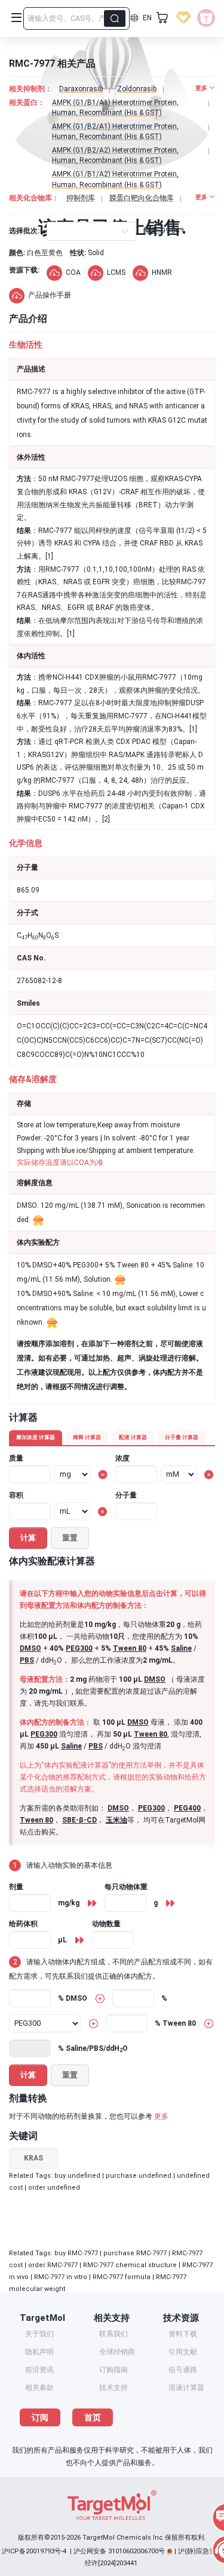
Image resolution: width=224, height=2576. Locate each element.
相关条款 (39, 2388)
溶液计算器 (186, 2388)
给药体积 (23, 1924)
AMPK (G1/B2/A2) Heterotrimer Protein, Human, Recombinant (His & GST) (115, 155)
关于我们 (39, 2334)
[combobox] (57, 231)
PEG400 (187, 1808)
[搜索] (115, 18)
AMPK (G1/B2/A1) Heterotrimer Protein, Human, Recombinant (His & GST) (115, 131)
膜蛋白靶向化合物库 (142, 198)
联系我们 (113, 2334)
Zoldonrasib (137, 89)
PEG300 (79, 1648)
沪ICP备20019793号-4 (34, 2551)
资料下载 (183, 2334)
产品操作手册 (50, 295)
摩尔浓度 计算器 (36, 1437)
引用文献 (183, 2352)
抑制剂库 (81, 198)
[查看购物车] (162, 18)
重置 (70, 1538)
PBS (27, 1660)
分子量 (126, 1495)
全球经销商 (117, 2352)
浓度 (122, 1458)
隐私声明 (39, 2352)
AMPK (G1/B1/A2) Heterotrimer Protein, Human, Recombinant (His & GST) (115, 179)
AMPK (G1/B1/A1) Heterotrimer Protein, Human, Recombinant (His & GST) (115, 108)
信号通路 (183, 2370)
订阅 (40, 2417)
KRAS (33, 2158)
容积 (16, 1495)
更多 (161, 2116)
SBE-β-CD (79, 1820)
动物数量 (106, 1924)
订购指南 (113, 2370)
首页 (93, 2417)
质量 (16, 1458)
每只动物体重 (126, 1887)
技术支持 (113, 2388)
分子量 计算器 (182, 1437)
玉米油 (116, 1820)
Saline (181, 1648)
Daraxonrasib (81, 89)
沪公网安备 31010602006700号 (119, 2551)
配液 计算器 (133, 1437)
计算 (28, 1538)
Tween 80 (130, 1648)
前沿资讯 (39, 2370)
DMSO (30, 1648)
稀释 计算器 (87, 1437)
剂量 (16, 1887)
